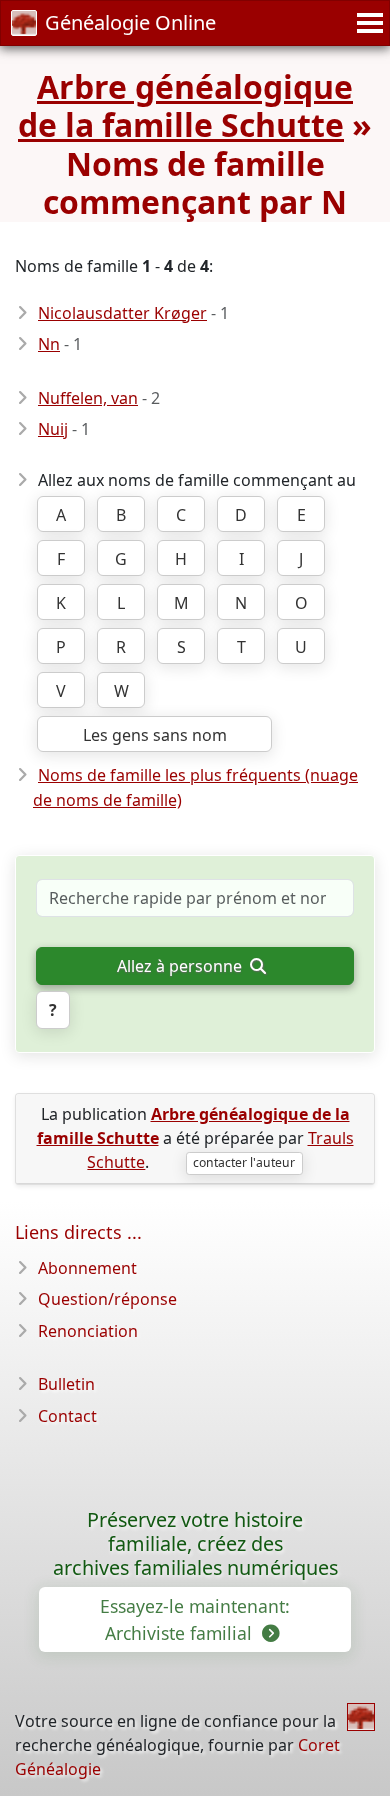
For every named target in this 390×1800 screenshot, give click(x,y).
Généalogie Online (130, 22)
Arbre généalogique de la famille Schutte (185, 105)
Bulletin (66, 1384)
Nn (49, 344)
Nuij (53, 429)
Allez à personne (181, 966)
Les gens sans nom (155, 735)
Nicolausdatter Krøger (122, 313)
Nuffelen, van (88, 398)
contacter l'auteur (244, 1162)
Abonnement (87, 1268)
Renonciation (88, 1331)
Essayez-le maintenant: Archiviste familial (195, 1619)
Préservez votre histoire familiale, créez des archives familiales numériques (195, 1543)
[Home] (361, 1717)
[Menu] (367, 23)
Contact (67, 1416)
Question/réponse (107, 1299)
